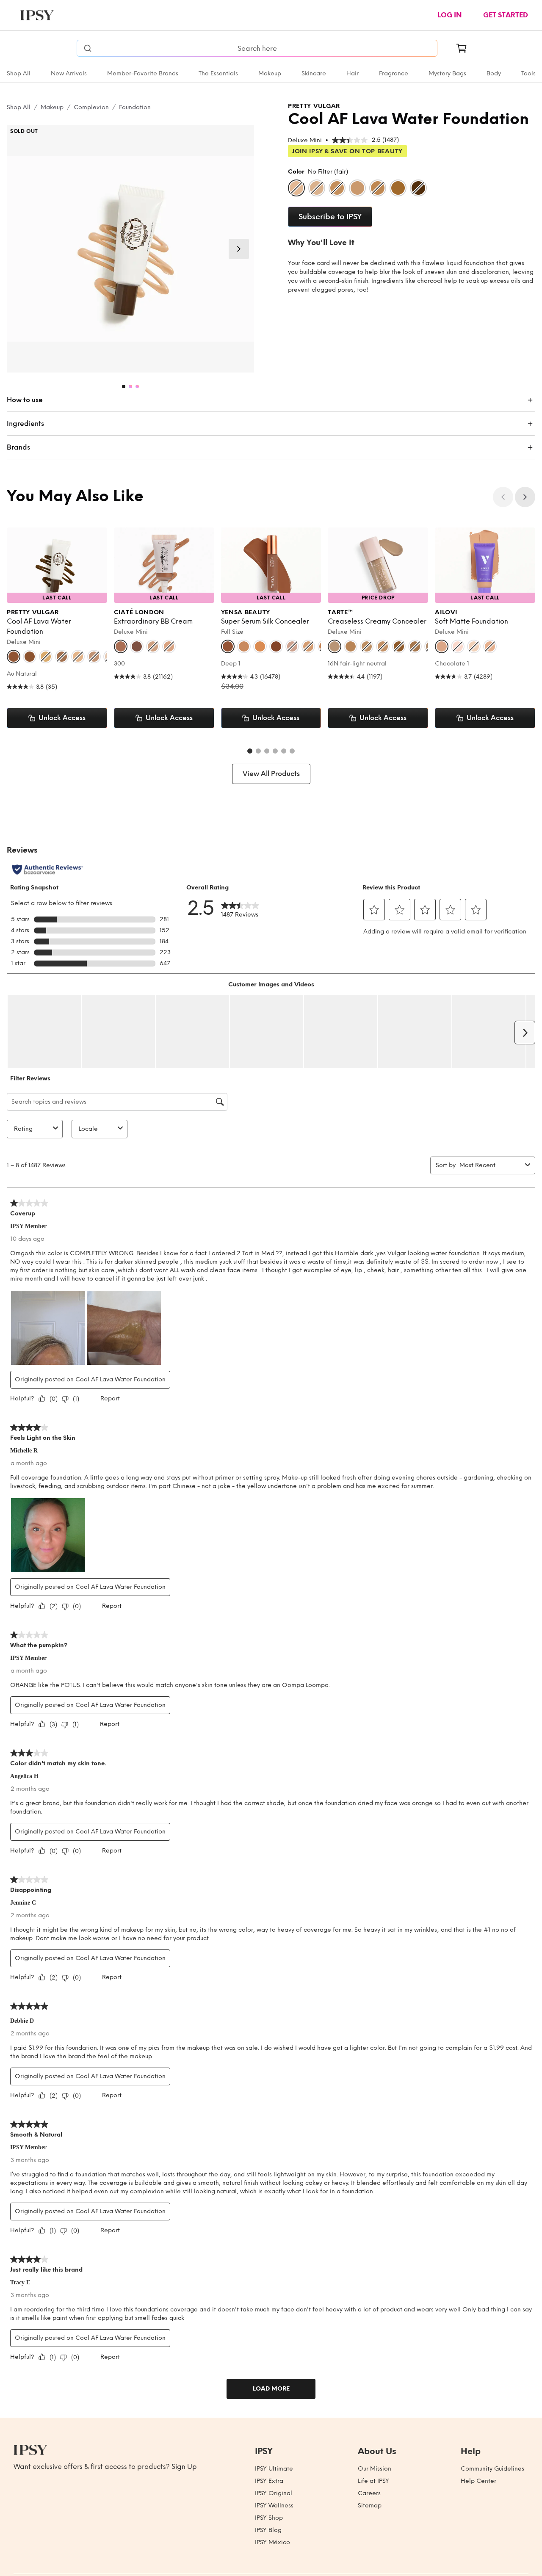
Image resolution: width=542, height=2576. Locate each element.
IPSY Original (274, 2493)
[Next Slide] (239, 249)
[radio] (296, 188)
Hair (353, 73)
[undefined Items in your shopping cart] (462, 48)
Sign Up (184, 2467)
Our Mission (375, 2469)
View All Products (271, 774)
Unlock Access (62, 718)
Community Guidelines (492, 2469)
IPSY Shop (269, 2518)
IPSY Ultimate (274, 2469)
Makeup (270, 73)
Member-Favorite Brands (143, 73)
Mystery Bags (447, 73)
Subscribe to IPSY (330, 217)
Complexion (91, 107)
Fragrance (394, 73)
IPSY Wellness (274, 2506)
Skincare (314, 73)
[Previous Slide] (503, 497)
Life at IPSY (373, 2481)
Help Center (478, 2481)
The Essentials (218, 73)
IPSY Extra (269, 2481)
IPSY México (272, 2542)
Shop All (19, 73)
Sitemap (370, 2506)
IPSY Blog (268, 2530)
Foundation (135, 107)
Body (494, 73)
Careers (369, 2493)
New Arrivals (69, 73)
